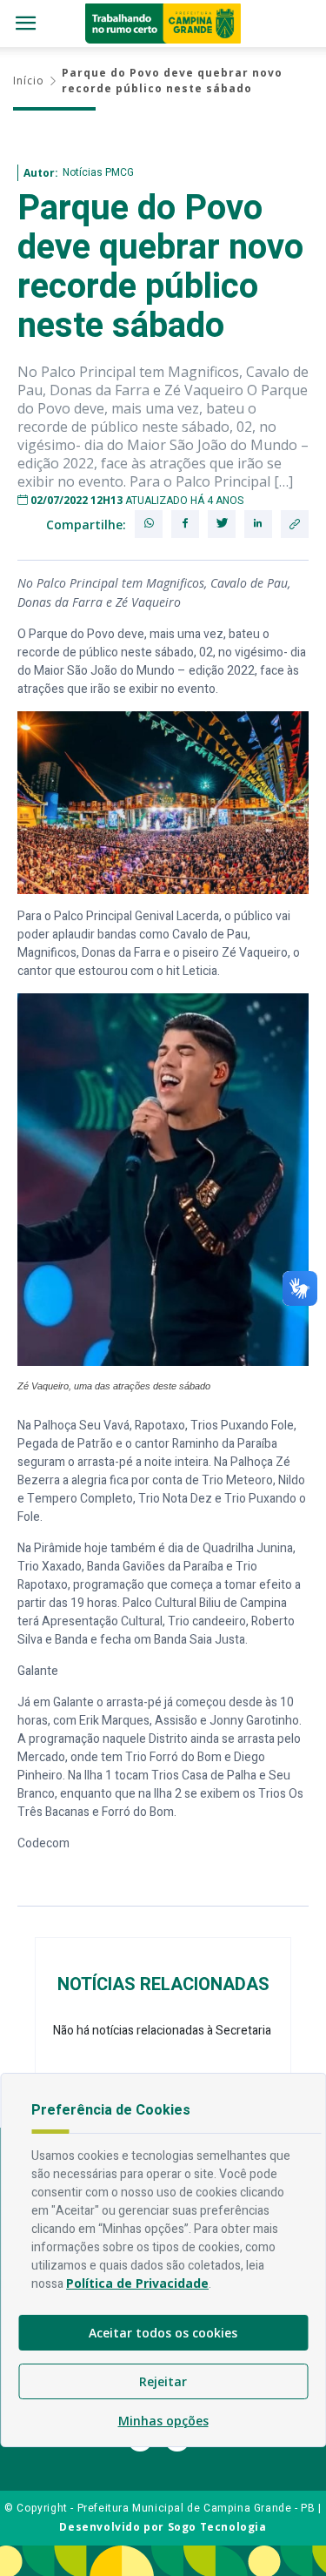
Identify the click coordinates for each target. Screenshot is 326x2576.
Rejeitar (163, 2381)
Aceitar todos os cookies (163, 2333)
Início (29, 81)
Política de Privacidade (137, 2283)
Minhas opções (163, 2421)
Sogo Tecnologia (217, 2527)
